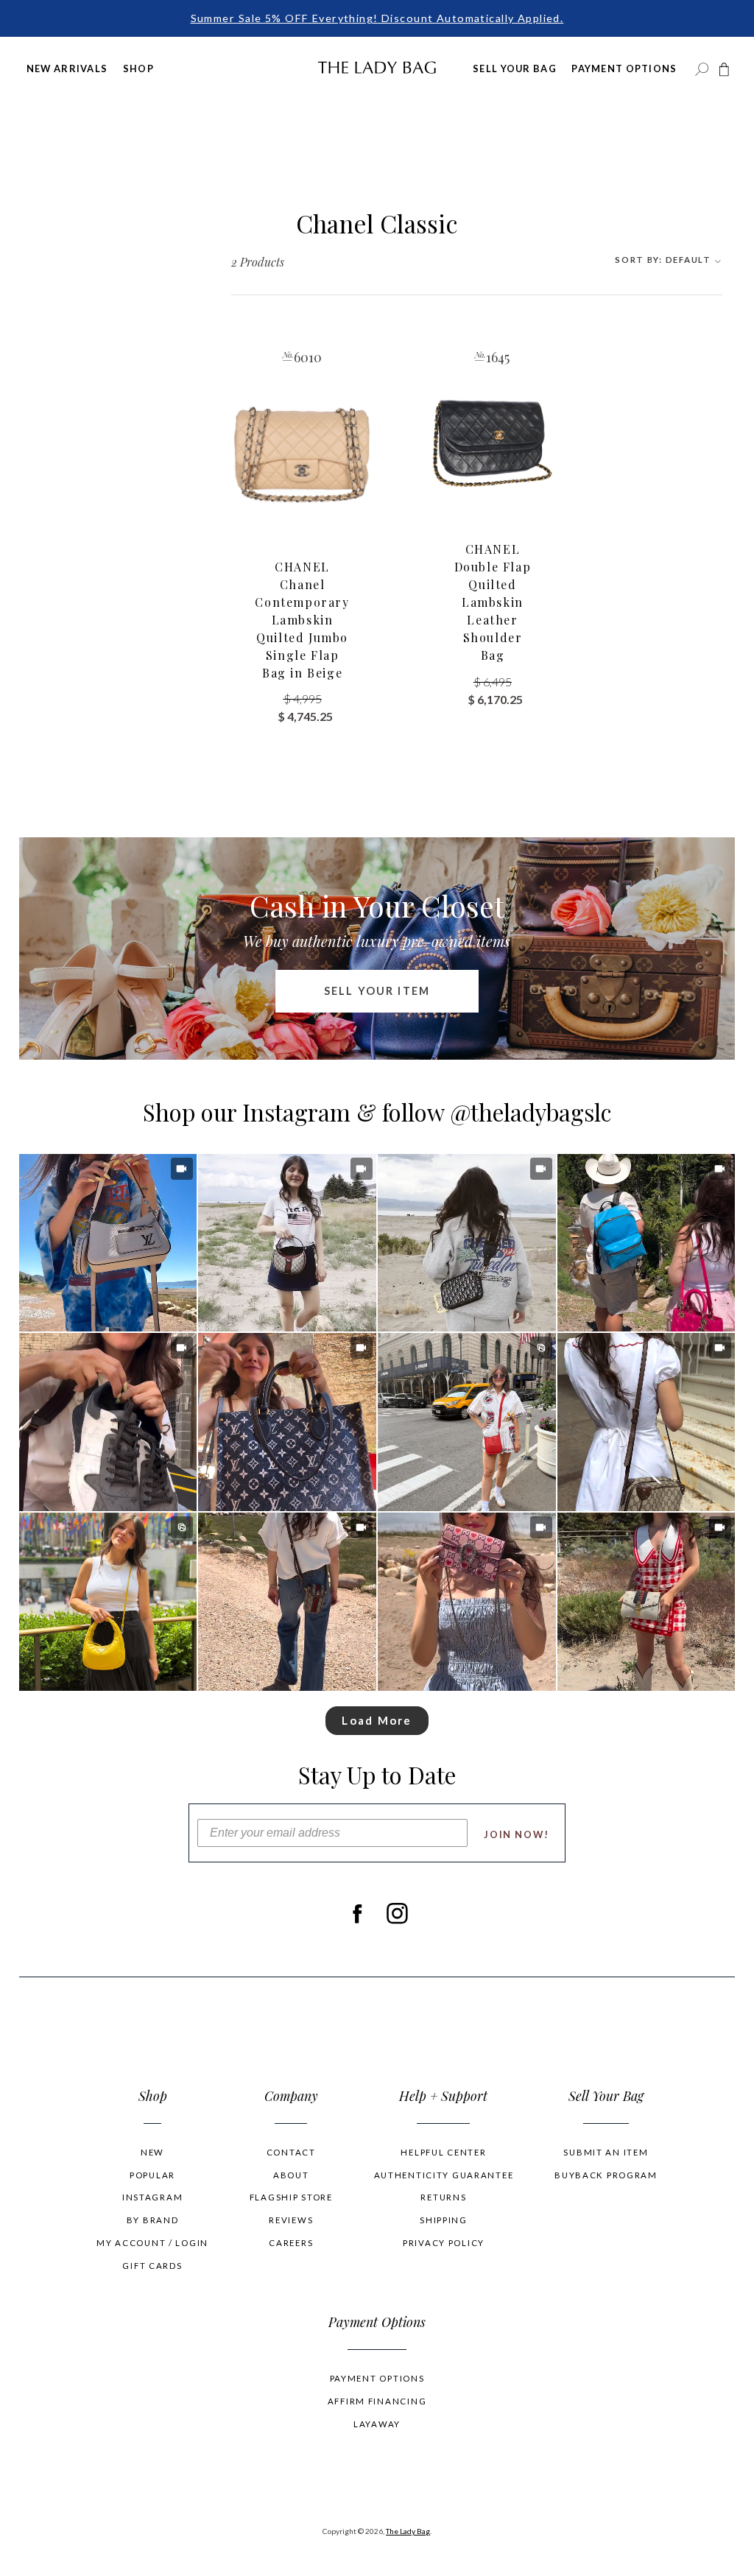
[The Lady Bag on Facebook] (357, 1913)
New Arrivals (67, 68)
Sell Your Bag (515, 68)
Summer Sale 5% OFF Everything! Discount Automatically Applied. (377, 18)
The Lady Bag (408, 2531)
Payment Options (624, 68)
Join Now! (517, 1834)
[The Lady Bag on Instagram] (397, 1913)
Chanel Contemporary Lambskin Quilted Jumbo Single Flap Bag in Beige (302, 620)
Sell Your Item (377, 991)
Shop (138, 68)
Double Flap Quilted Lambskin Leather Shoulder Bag (493, 602)
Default (664, 260)
